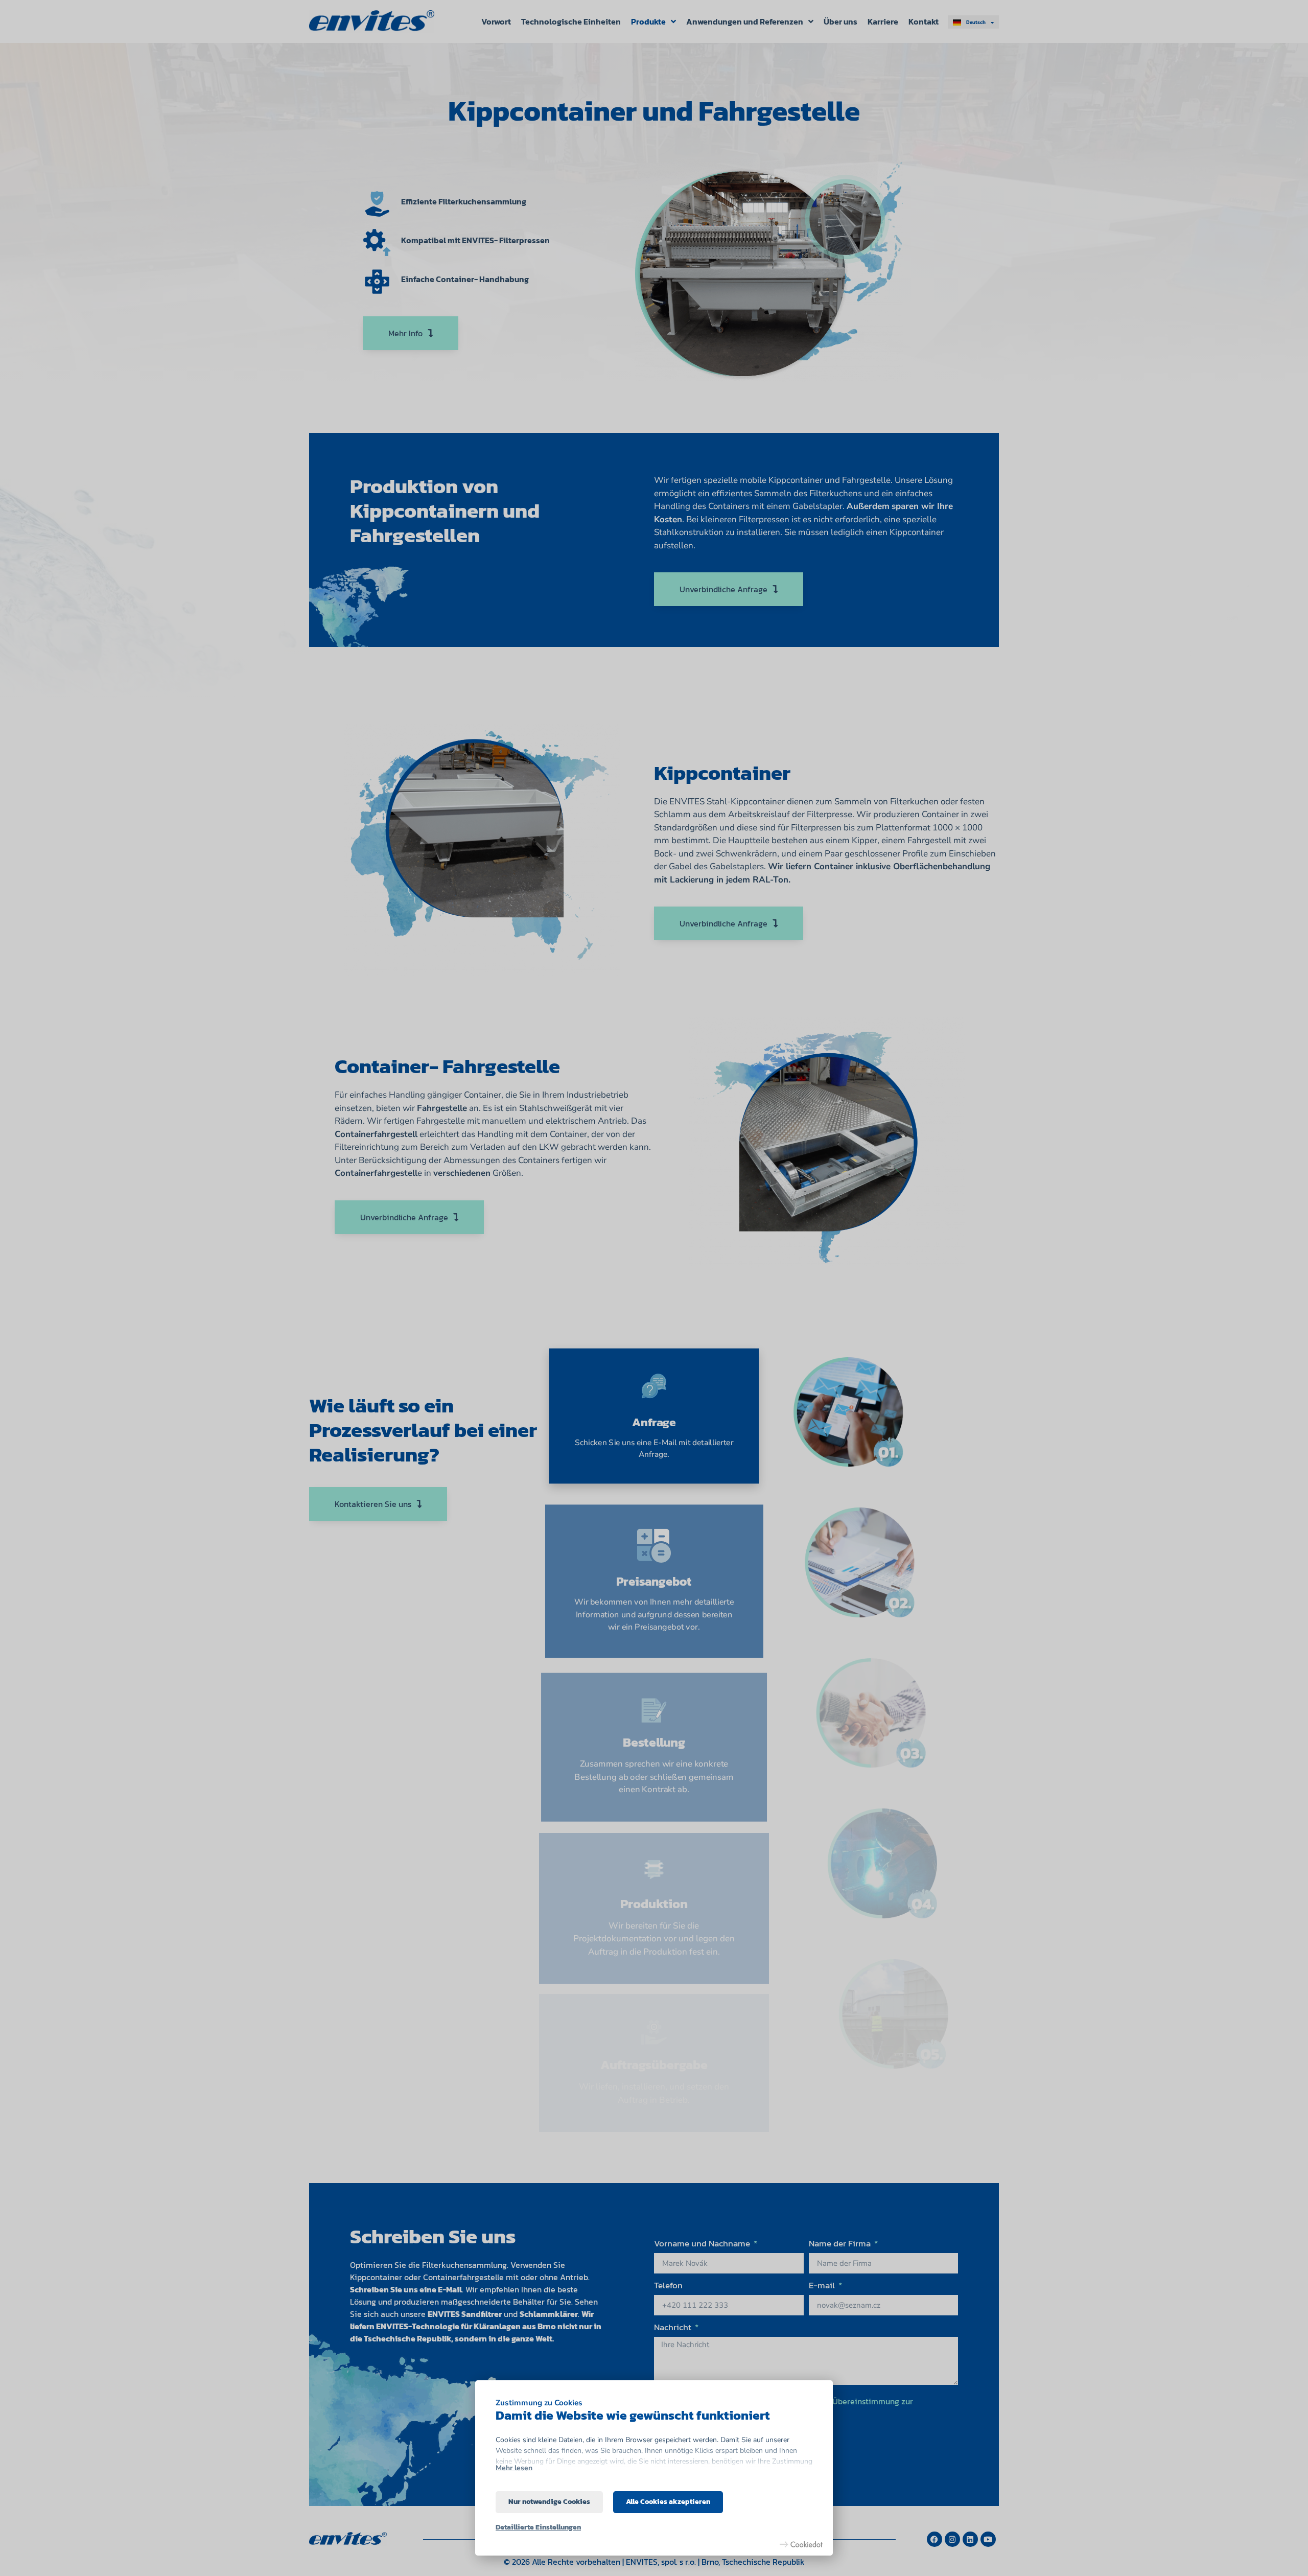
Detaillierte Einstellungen (538, 2527)
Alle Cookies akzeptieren (668, 2502)
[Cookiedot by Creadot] (801, 2544)
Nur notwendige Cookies (549, 2502)
